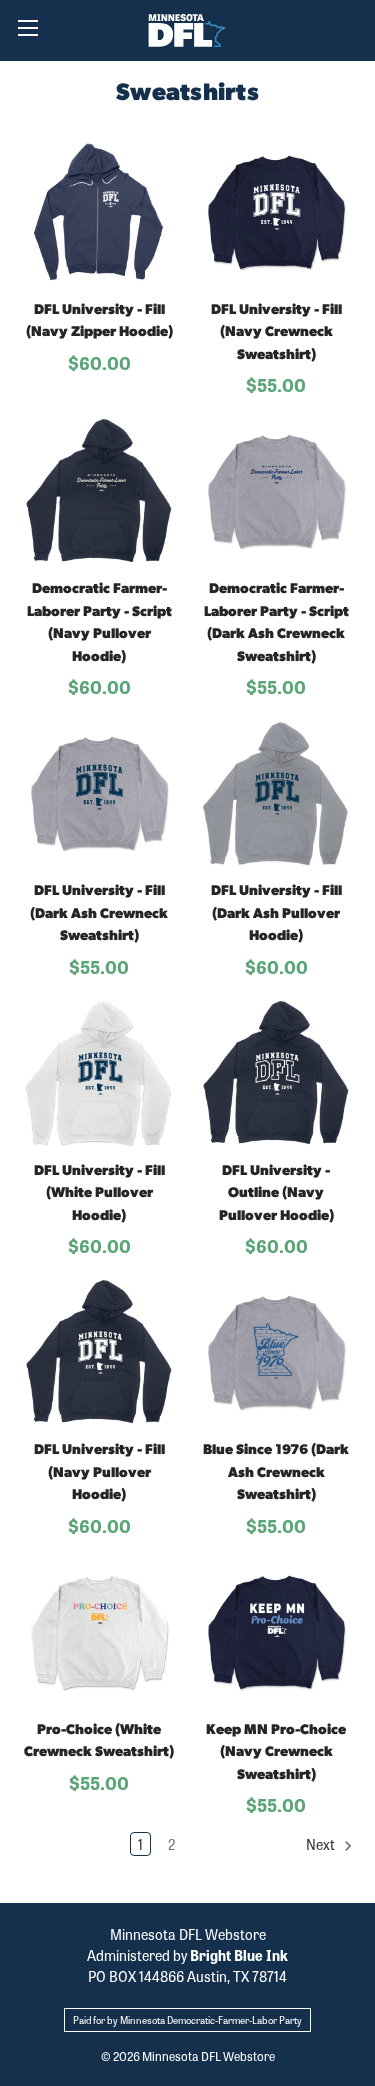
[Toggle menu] (27, 27)
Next (322, 1844)
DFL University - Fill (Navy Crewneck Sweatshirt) (276, 333)
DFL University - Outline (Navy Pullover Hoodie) (276, 1194)
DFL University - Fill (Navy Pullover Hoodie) (99, 1473)
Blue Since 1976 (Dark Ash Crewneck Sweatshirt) (276, 1473)
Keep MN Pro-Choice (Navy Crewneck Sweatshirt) (276, 1753)
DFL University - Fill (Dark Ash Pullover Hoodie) (276, 914)
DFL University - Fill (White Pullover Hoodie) (99, 1194)
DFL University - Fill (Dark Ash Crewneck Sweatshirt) (99, 914)
